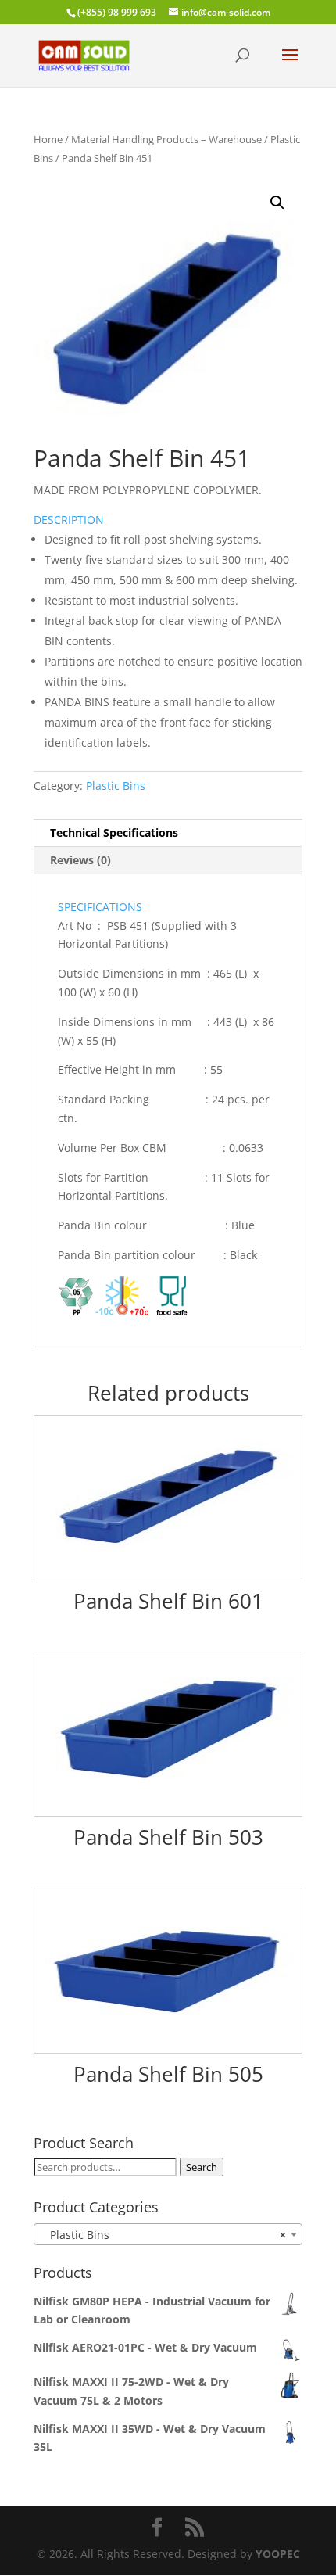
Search (202, 2167)
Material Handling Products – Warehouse (166, 139)
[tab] (168, 833)
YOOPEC (278, 2554)
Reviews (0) (80, 860)
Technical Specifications (114, 832)
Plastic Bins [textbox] (163, 2235)
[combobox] (168, 2234)
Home (48, 139)
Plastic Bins (116, 786)
